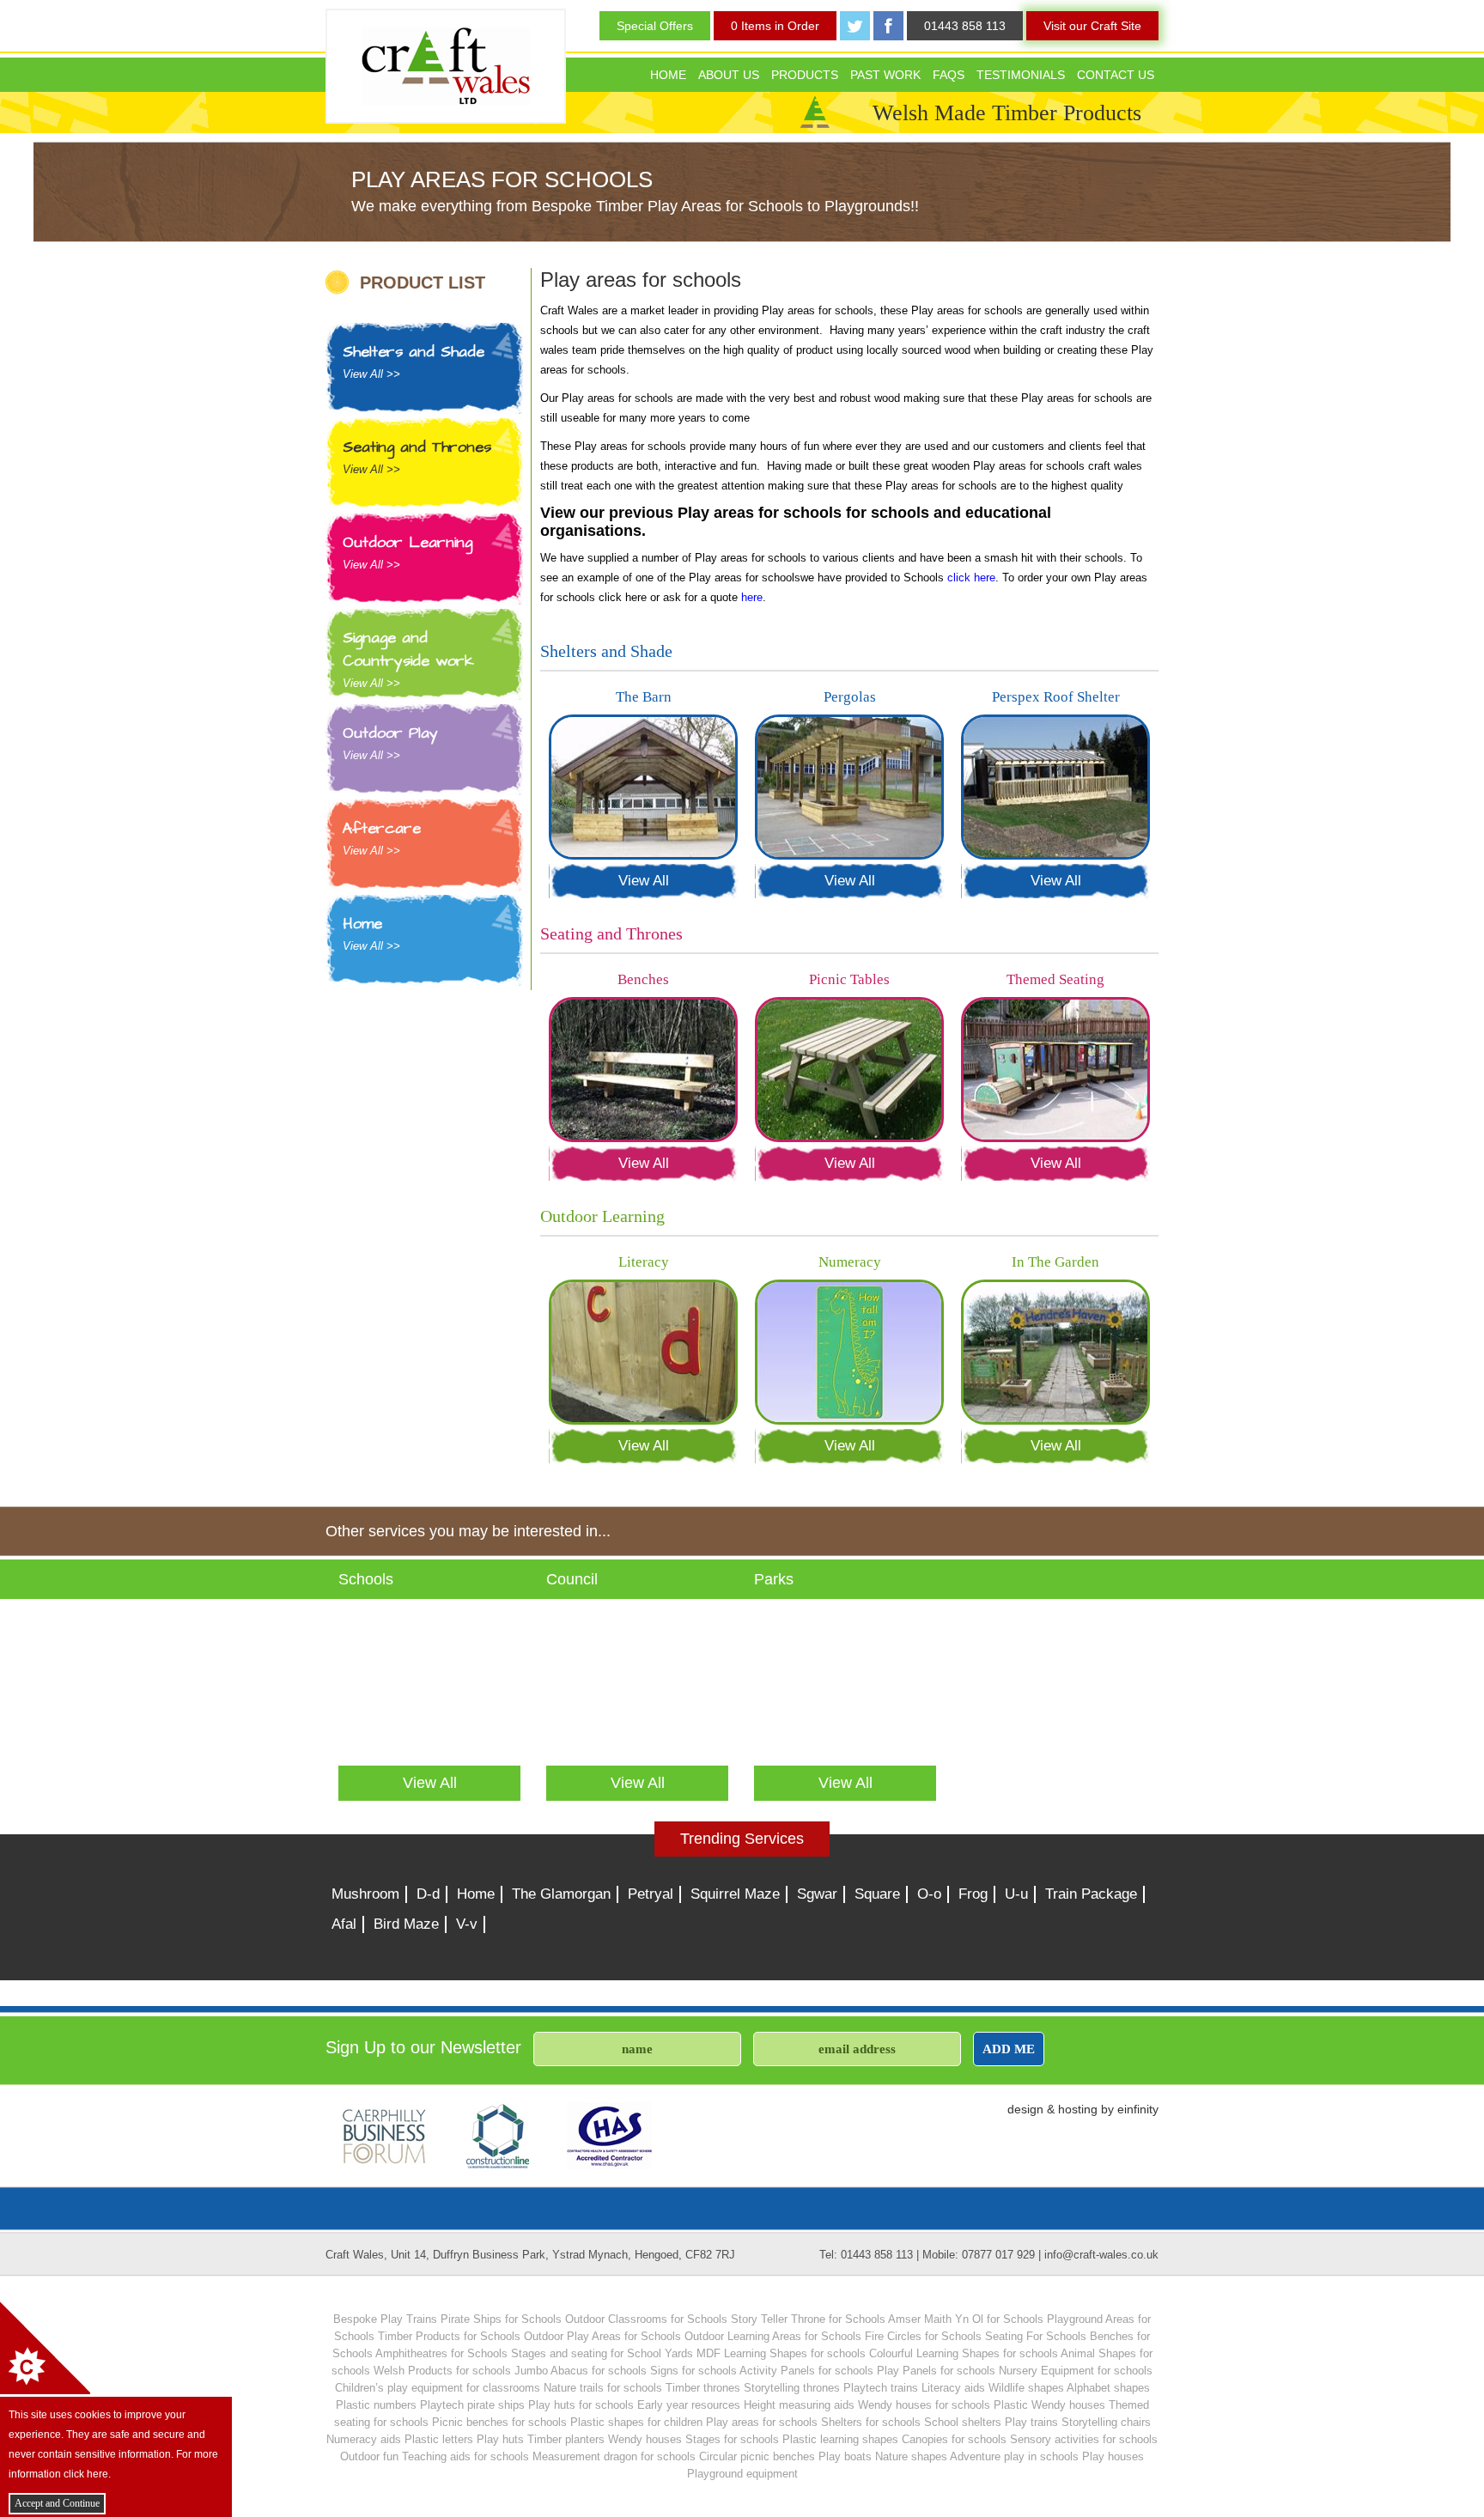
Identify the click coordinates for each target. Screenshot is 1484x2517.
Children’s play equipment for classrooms (438, 2388)
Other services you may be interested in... (468, 1531)
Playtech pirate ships (472, 2405)
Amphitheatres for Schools (441, 2353)
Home (668, 75)
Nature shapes (911, 2456)
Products (805, 75)
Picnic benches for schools (499, 2422)
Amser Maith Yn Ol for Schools (966, 2319)
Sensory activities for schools (1084, 2439)
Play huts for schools (581, 2405)
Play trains (1031, 2422)
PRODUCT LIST (423, 282)
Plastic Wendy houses (1049, 2405)
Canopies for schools (954, 2439)
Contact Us (1116, 75)
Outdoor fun (369, 2456)
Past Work (885, 75)
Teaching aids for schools (465, 2456)
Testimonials (1021, 75)
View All (644, 881)
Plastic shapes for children (636, 2422)
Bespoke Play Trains (385, 2319)
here (752, 597)
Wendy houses (645, 2439)
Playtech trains (881, 2388)
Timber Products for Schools (449, 2336)
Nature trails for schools (603, 2388)
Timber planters (566, 2439)
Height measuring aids (799, 2405)
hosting (1078, 2109)
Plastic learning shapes (840, 2439)
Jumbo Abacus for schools (581, 2371)
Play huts (500, 2439)
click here (971, 578)
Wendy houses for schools (924, 2405)
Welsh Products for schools (442, 2371)
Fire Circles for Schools (923, 2336)
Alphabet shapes (1108, 2388)
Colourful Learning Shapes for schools (964, 2353)
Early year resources (689, 2405)
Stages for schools (732, 2439)
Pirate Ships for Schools (501, 2319)
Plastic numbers (376, 2405)
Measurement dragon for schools (614, 2456)
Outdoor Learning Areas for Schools (773, 2336)
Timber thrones (703, 2388)
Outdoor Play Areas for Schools (602, 2336)
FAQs (949, 75)
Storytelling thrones (792, 2388)
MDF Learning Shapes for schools (781, 2353)
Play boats (845, 2456)
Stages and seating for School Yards (602, 2353)
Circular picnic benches (757, 2456)
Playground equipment (742, 2474)
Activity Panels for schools (806, 2371)
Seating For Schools (1036, 2336)
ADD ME (1009, 2049)
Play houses (1113, 2456)
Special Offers (655, 26)
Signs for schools (693, 2371)
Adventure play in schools (1014, 2456)
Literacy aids (953, 2388)
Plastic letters (439, 2439)
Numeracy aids (364, 2439)
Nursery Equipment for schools (1076, 2371)
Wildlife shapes (1026, 2388)
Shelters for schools (871, 2422)
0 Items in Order (775, 26)
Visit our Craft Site (1092, 26)
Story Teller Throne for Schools (808, 2319)
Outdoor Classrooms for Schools (646, 2319)
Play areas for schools (762, 2422)
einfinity (1138, 2109)
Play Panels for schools (936, 2371)
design (1025, 2109)
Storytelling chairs (1106, 2422)
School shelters (963, 2422)
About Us (729, 75)
